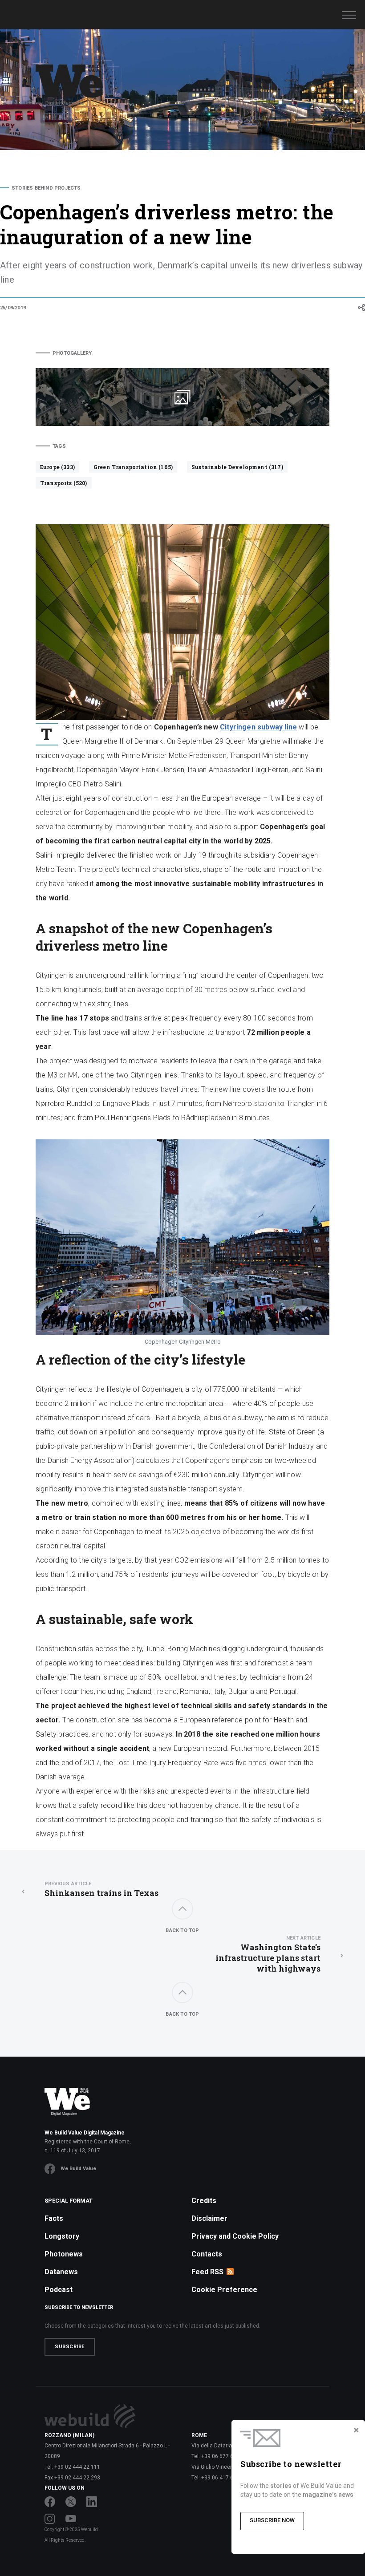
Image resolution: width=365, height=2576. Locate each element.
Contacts (207, 2254)
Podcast (59, 2290)
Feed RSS (207, 2272)
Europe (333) (57, 467)
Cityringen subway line (258, 727)
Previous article (68, 1884)
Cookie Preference (224, 2290)
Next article (303, 1938)
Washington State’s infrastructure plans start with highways (268, 1954)
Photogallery (72, 353)
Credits (204, 2201)
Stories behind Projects (46, 188)
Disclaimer (209, 2218)
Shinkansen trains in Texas (101, 1889)
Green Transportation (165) (133, 467)
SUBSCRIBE (70, 2347)
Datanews (61, 2272)
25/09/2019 (13, 308)
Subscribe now (272, 2520)
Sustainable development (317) (237, 467)
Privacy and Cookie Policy (235, 2236)
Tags (59, 446)
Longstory (62, 2236)
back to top (182, 1930)
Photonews (64, 2254)
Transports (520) (64, 483)
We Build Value (78, 2169)
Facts (54, 2218)
